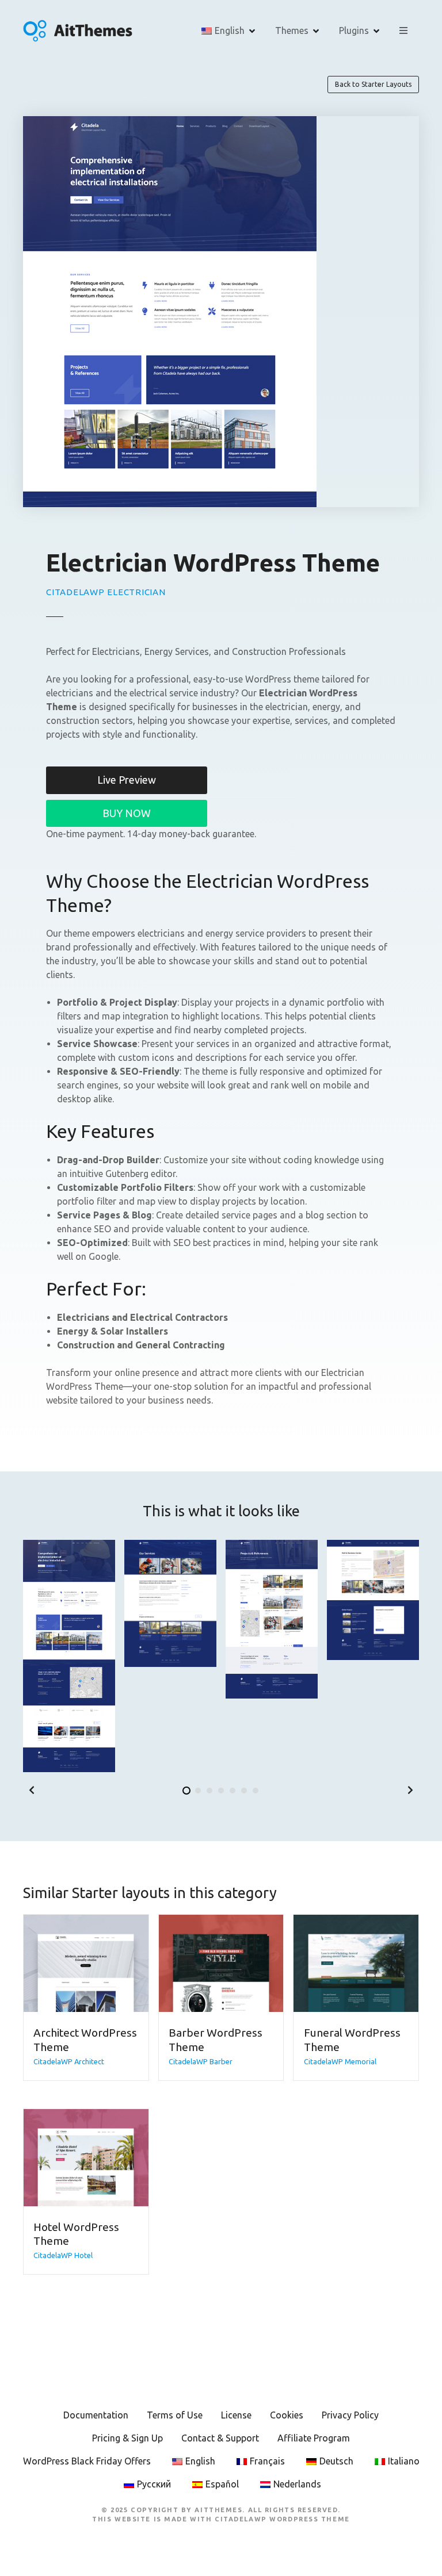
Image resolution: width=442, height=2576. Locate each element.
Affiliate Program (314, 2438)
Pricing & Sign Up (127, 2438)
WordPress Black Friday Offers (87, 2461)
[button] (32, 1790)
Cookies (287, 2415)
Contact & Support (220, 2438)
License (236, 2415)
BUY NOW (127, 813)
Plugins (354, 30)
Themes (292, 30)
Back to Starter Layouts (373, 84)
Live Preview (127, 780)
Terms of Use (175, 2415)
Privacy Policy (350, 2415)
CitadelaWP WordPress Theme (282, 2519)
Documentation (96, 2415)
